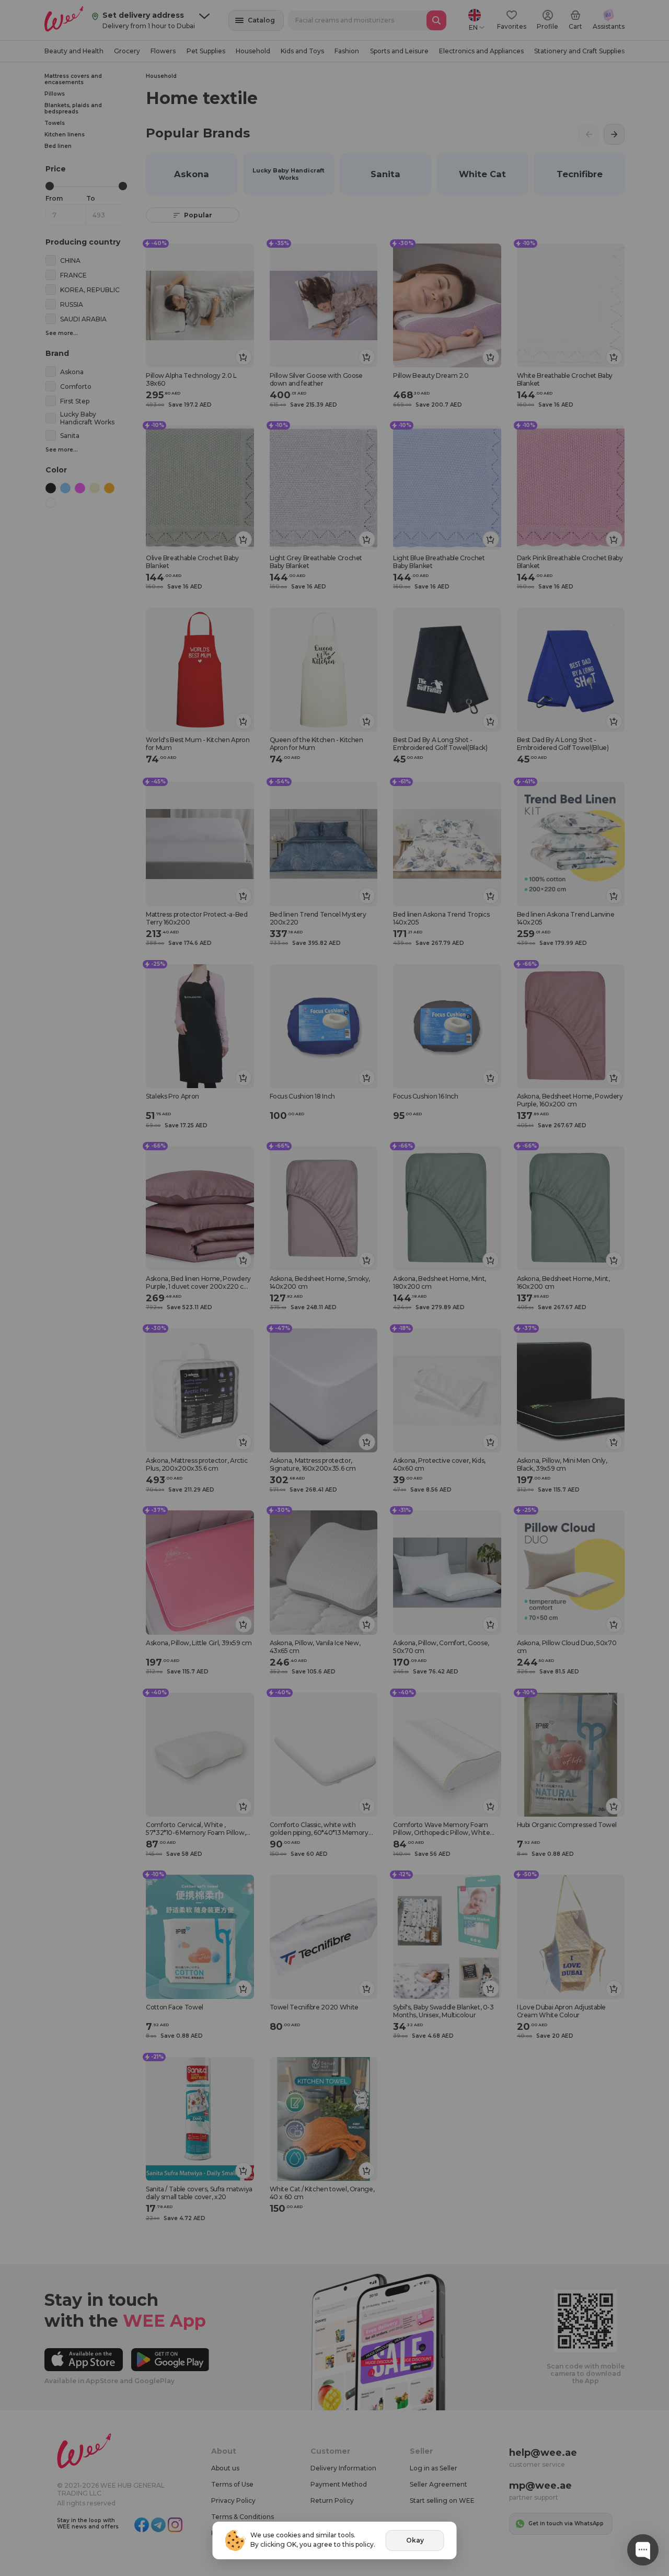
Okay (415, 2540)
